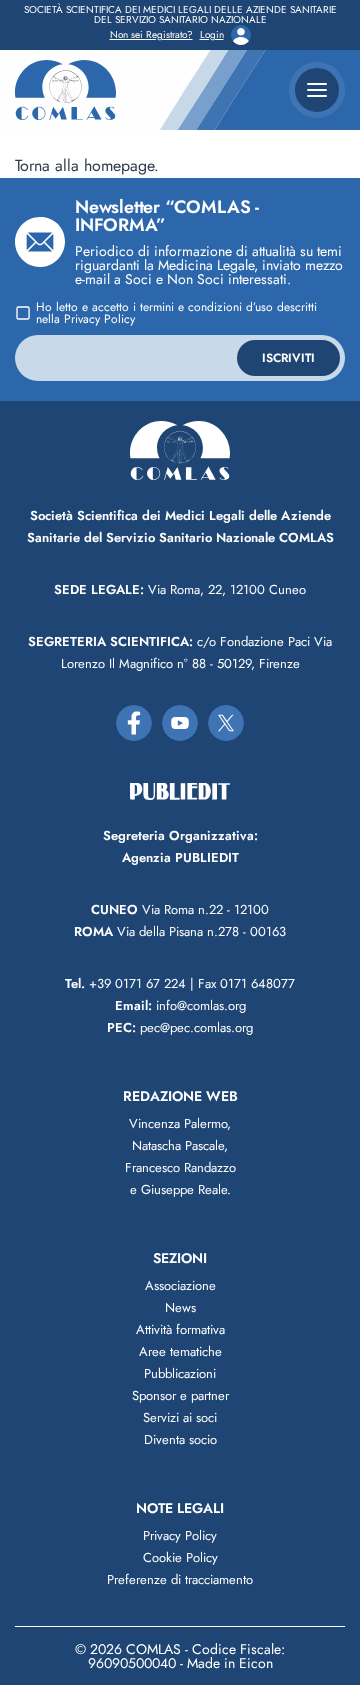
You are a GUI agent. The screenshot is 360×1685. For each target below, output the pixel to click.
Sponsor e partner (180, 1395)
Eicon (256, 1663)
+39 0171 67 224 (125, 983)
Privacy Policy (99, 319)
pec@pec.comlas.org (180, 1027)
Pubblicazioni (180, 1373)
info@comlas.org (180, 1005)
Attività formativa (180, 1329)
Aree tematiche (180, 1351)
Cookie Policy (180, 1557)
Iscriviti (288, 358)
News (180, 1307)
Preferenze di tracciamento (180, 1579)
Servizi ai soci (180, 1417)
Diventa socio (180, 1439)
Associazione (180, 1285)
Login (212, 35)
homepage (119, 165)
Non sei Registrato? (151, 35)
